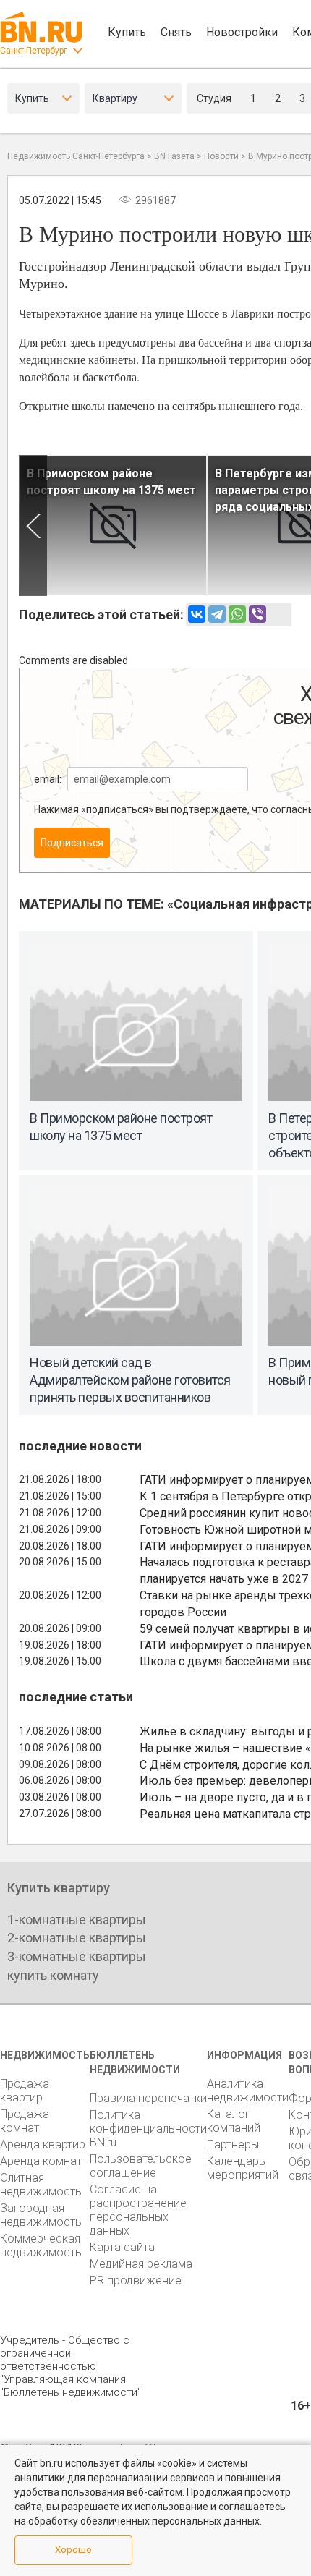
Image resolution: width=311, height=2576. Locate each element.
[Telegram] (217, 614)
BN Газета (174, 156)
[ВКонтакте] (197, 614)
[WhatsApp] (237, 614)
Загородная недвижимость (41, 2215)
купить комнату (53, 1975)
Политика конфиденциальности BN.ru (148, 2129)
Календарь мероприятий (243, 2168)
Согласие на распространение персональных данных (138, 2210)
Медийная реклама (141, 2264)
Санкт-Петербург (34, 51)
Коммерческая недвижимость (41, 2245)
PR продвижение (136, 2280)
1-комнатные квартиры (77, 1920)
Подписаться (72, 843)
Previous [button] (33, 526)
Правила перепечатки (148, 2098)
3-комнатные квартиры (77, 1956)
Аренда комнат (41, 2161)
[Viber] (257, 614)
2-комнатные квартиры (77, 1938)
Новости (221, 156)
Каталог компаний (234, 2121)
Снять (176, 32)
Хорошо (73, 2550)
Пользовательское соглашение (141, 2166)
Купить (127, 32)
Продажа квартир (25, 2091)
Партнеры (233, 2144)
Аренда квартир (43, 2144)
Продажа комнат (25, 2121)
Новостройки (242, 32)
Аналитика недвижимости (248, 2091)
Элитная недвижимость (41, 2185)
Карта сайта (122, 2247)
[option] (113, 526)
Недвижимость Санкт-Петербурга (76, 156)
